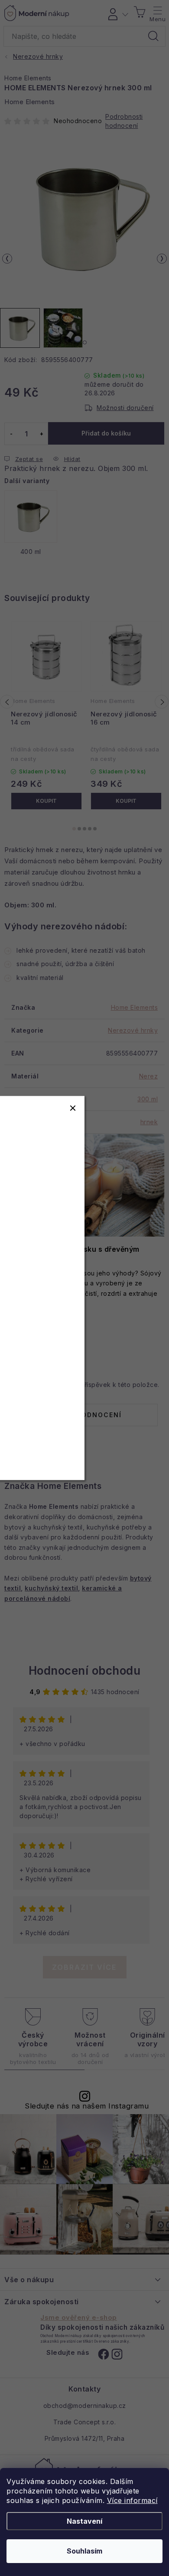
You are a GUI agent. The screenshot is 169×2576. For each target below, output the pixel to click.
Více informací (132, 2500)
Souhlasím (84, 2551)
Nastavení (84, 2521)
